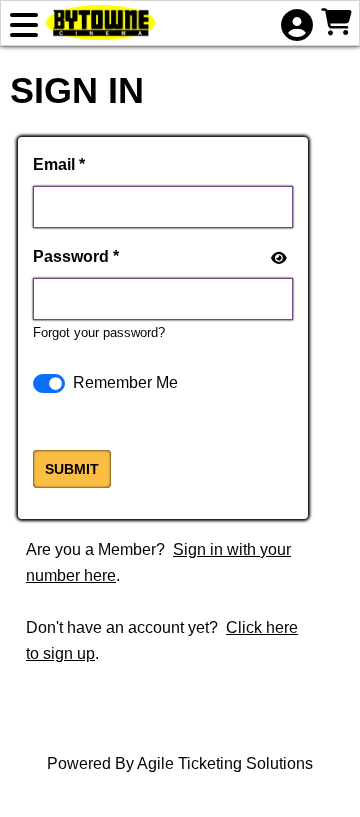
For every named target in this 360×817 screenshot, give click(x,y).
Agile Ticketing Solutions (225, 763)
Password (71, 256)
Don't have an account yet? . (162, 640)
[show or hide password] (277, 258)
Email (54, 164)
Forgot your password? (99, 332)
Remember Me (125, 382)
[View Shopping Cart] (336, 24)
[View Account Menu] (296, 27)
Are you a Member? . (158, 562)
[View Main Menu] (24, 27)
